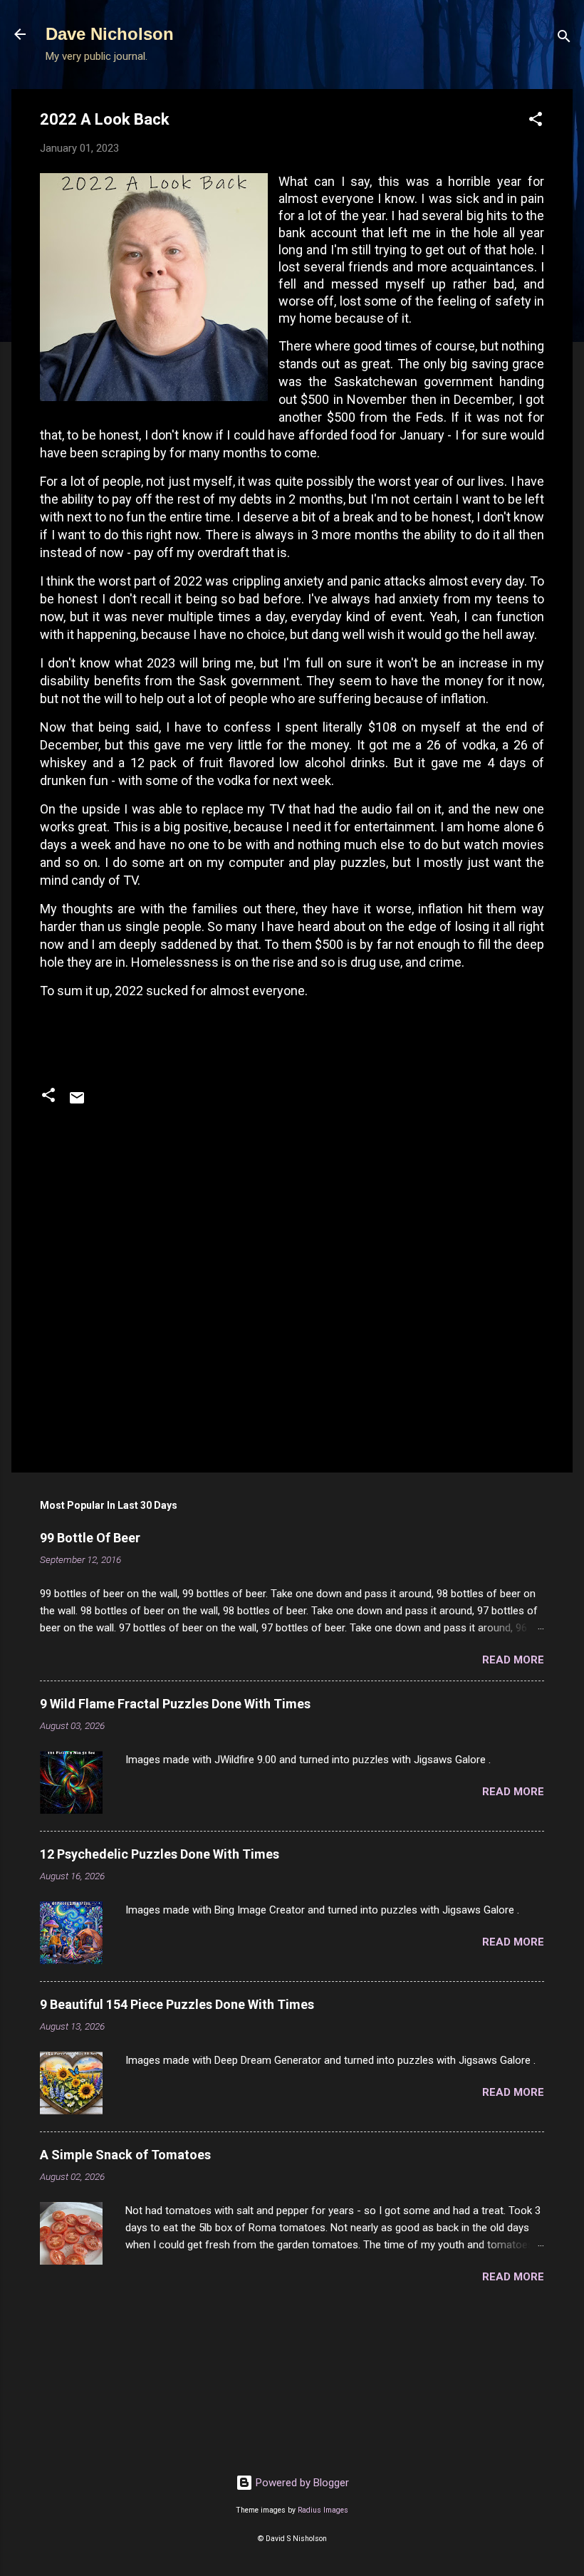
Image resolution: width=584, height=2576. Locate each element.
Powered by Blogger (301, 2483)
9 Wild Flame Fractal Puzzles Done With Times (175, 1704)
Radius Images (323, 2510)
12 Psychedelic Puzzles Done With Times (160, 1854)
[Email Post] (77, 1103)
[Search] (564, 39)
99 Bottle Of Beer (90, 1538)
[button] (536, 121)
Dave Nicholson (110, 34)
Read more (513, 1660)
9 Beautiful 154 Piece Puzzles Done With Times (177, 2004)
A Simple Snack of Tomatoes (125, 2155)
